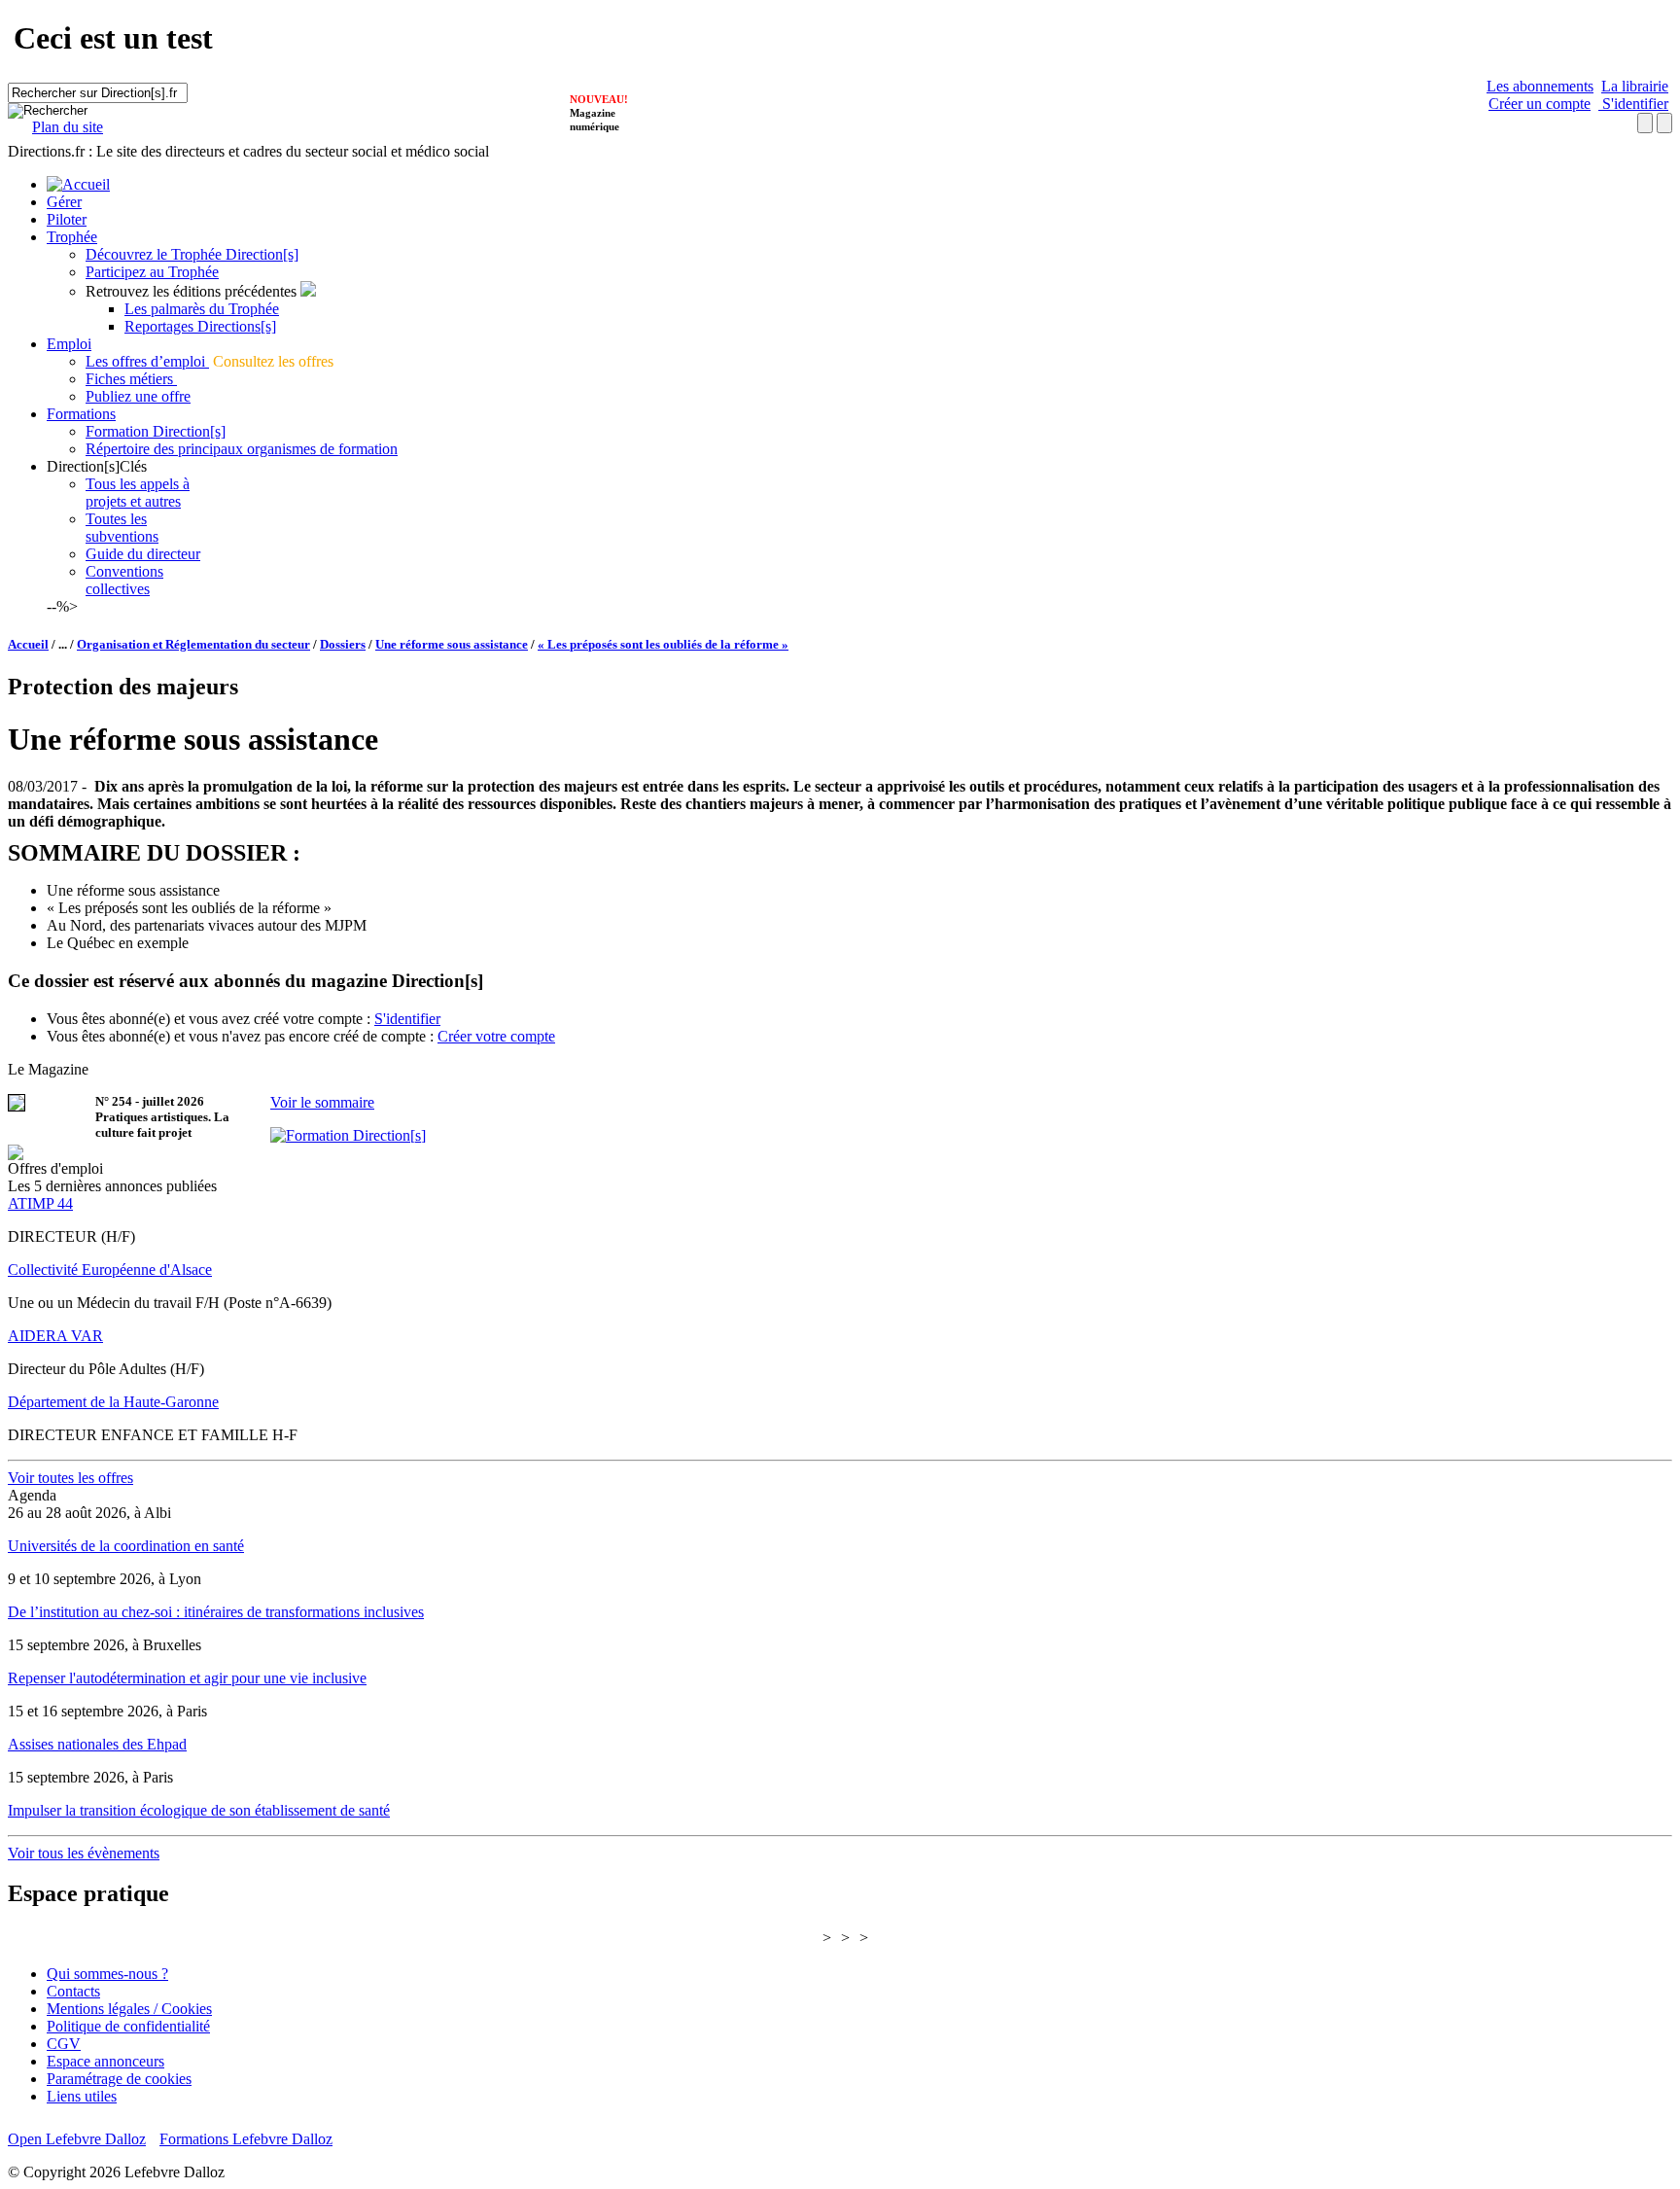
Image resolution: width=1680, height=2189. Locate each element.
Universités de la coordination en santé (126, 1546)
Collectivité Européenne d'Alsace (110, 1270)
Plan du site (68, 127)
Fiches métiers (131, 379)
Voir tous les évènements (84, 1853)
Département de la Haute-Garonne (113, 1402)
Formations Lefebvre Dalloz (246, 2139)
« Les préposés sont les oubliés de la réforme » (663, 644)
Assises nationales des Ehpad (97, 1744)
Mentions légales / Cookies (129, 2009)
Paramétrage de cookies (119, 2079)
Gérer (64, 202)
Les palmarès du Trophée (202, 309)
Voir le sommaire (322, 1102)
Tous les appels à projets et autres (138, 493)
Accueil (28, 644)
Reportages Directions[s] (200, 326)
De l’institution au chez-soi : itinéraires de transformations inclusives (216, 1612)
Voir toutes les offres (70, 1478)
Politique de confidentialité (128, 2026)
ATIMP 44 (40, 1203)
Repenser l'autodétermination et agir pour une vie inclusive (187, 1678)
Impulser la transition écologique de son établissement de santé (199, 1810)
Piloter (67, 219)
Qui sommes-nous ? (107, 1974)
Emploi (69, 344)
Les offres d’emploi (147, 361)
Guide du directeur (143, 554)
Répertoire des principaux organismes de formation (242, 449)
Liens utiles (82, 2096)
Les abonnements (1540, 86)
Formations (81, 414)
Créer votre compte (496, 1036)
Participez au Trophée (152, 272)
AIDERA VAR (55, 1336)
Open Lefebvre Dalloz (77, 2139)
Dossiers (343, 644)
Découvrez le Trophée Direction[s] (192, 254)
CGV (64, 2044)
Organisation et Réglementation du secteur (193, 644)
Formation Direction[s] (156, 431)
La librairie (1635, 86)
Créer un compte (1540, 104)
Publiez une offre (138, 396)
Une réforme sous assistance (452, 644)
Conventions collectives (124, 580)
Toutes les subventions (122, 528)
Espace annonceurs (105, 2061)
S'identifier (1633, 104)
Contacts (73, 1991)
